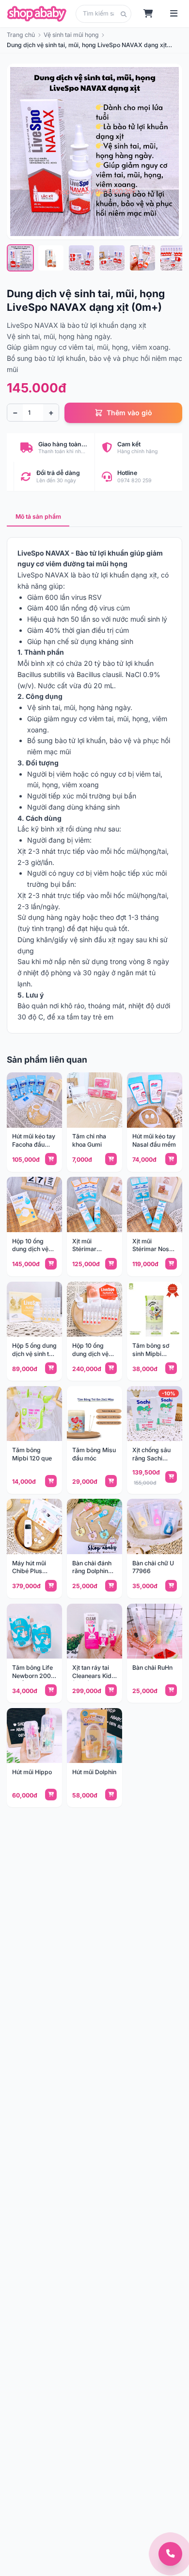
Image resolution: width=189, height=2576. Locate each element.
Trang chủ (21, 35)
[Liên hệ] (170, 2554)
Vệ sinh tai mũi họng (71, 35)
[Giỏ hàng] (149, 14)
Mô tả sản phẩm (38, 517)
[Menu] (174, 14)
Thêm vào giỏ (129, 413)
